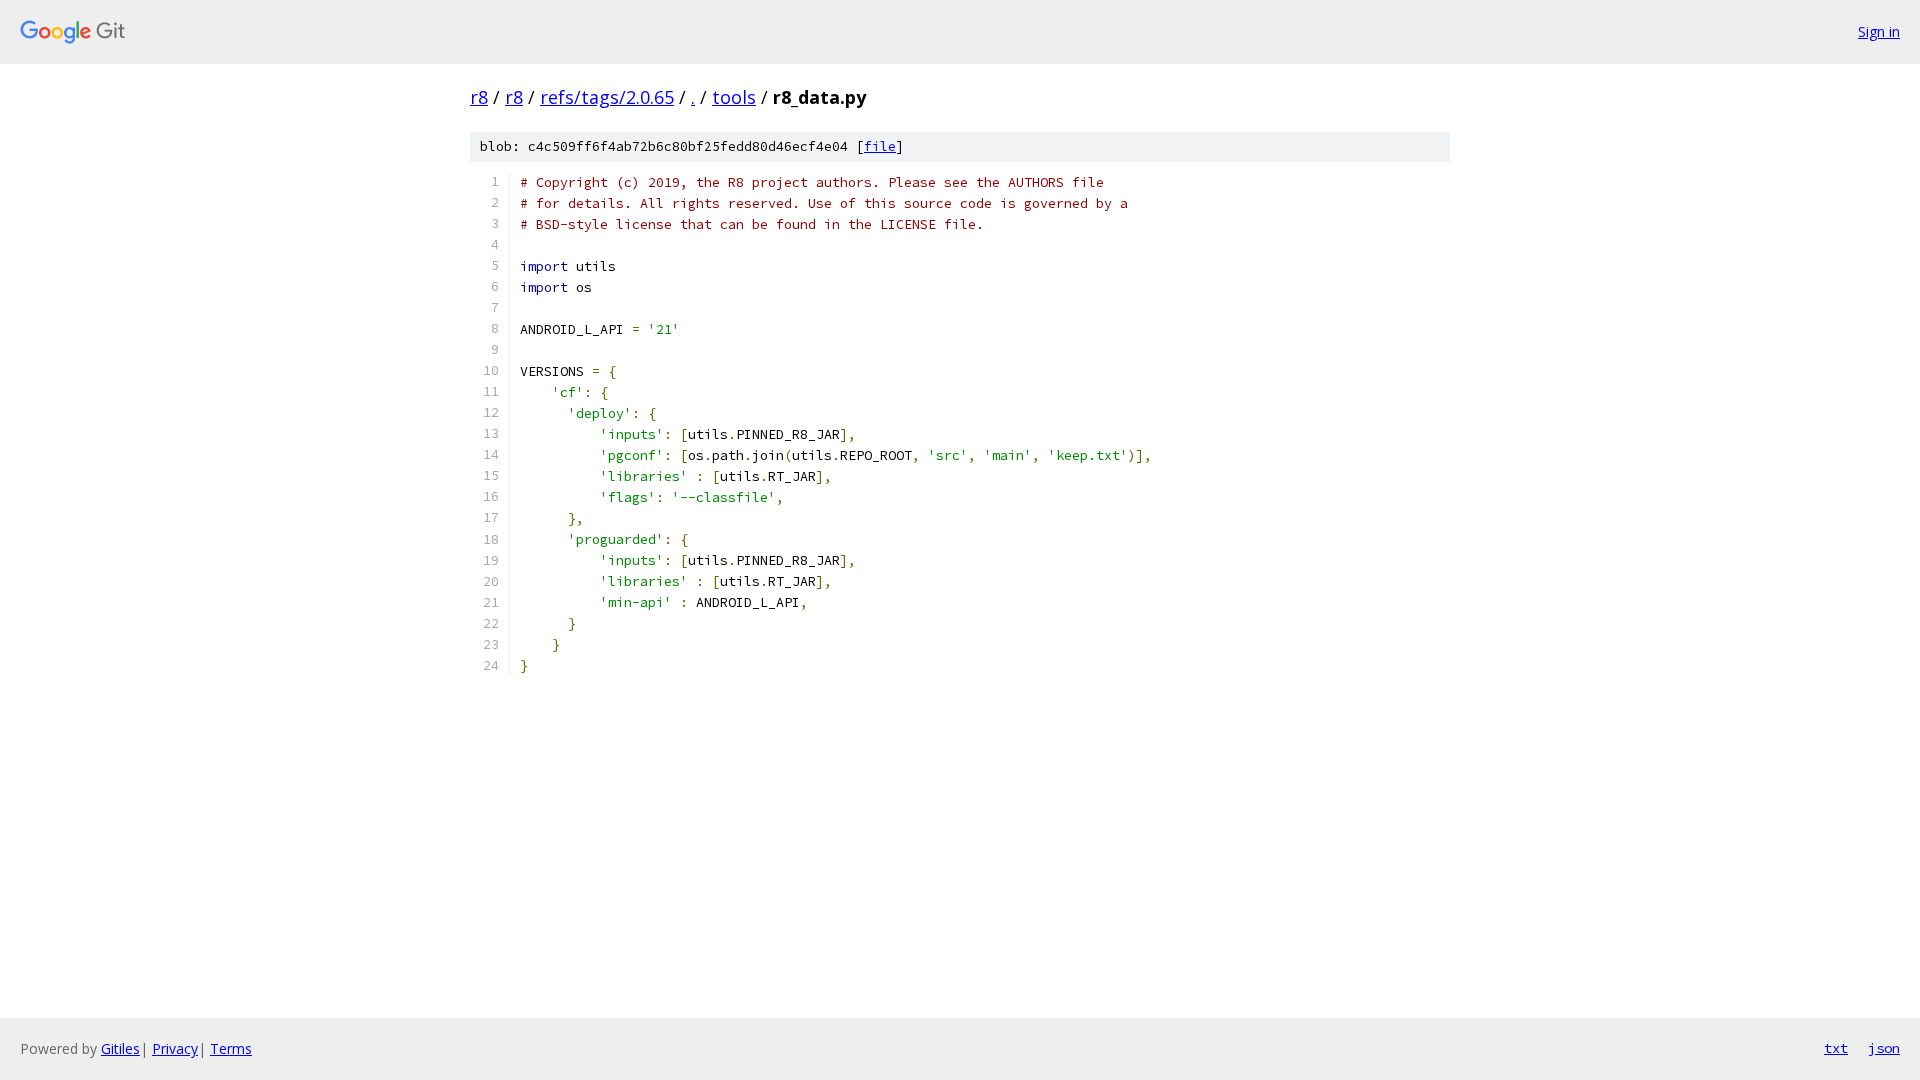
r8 (479, 97)
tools (734, 97)
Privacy (175, 1048)
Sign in (1879, 31)
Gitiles (120, 1048)
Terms (231, 1048)
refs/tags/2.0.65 (607, 97)
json (1884, 1048)
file (880, 146)
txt (1836, 1048)
